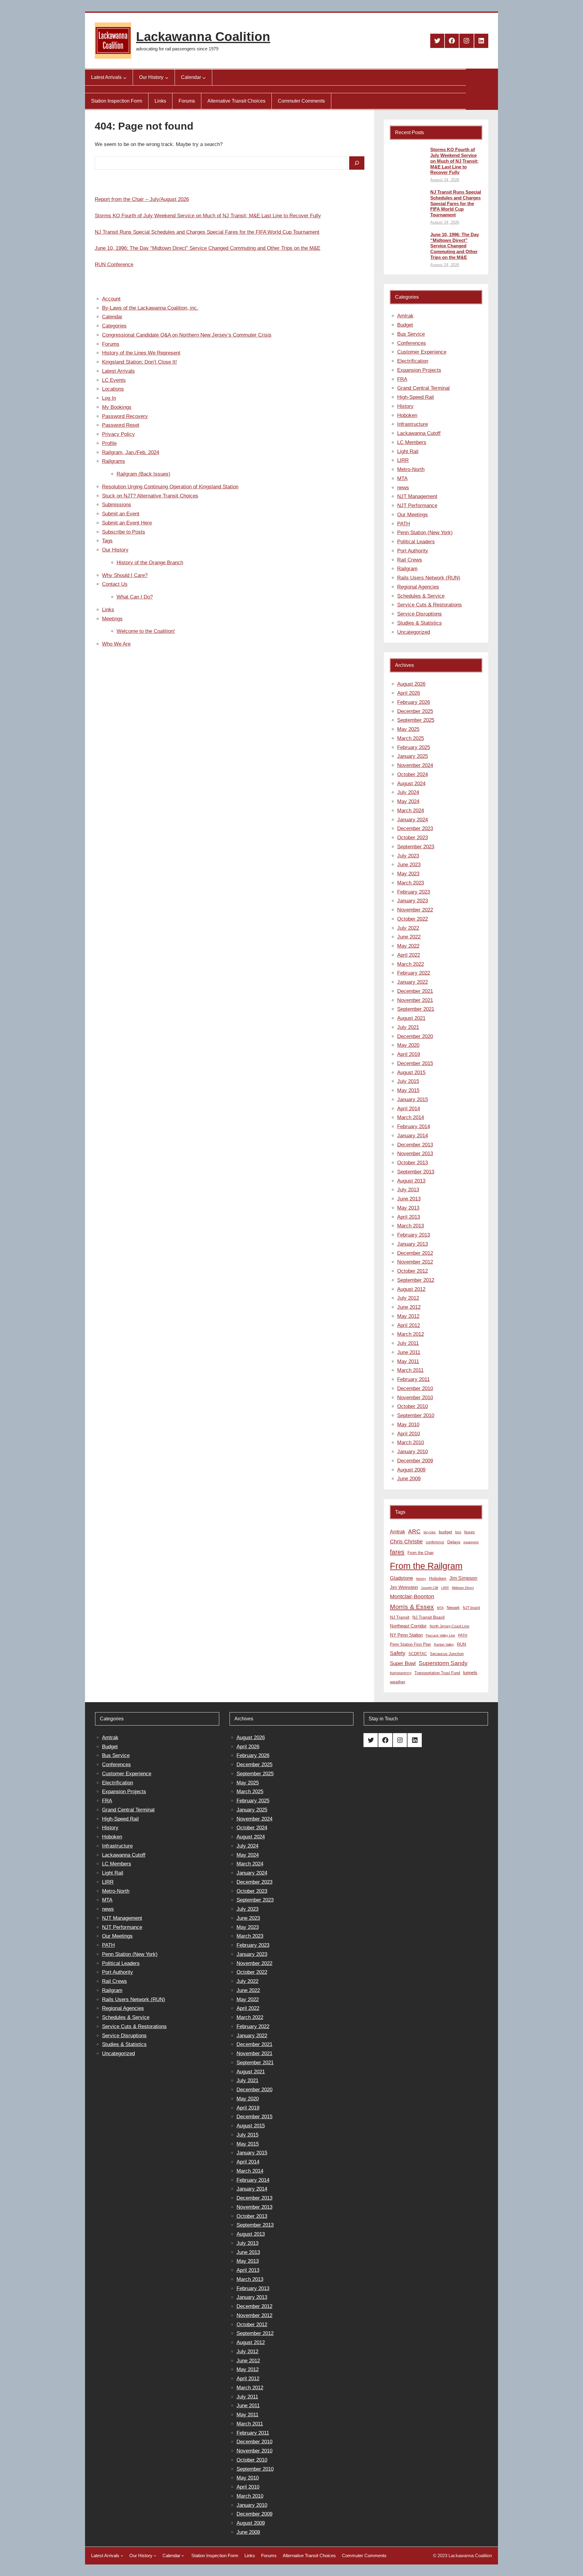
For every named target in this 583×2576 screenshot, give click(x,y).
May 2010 (408, 1425)
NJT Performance (417, 506)
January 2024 (413, 820)
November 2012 (415, 1262)
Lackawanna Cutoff (419, 433)
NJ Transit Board (428, 1617)
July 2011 (408, 1343)
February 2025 (414, 747)
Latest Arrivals (118, 371)
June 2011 (409, 1352)
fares (397, 1552)
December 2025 (415, 711)
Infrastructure (413, 424)
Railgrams (114, 461)
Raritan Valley (444, 1644)
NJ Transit (400, 1617)
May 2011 (408, 1361)
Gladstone (401, 1578)
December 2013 (415, 1145)
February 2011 (413, 1379)
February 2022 (414, 973)
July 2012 (408, 1298)
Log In (109, 398)
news (403, 488)
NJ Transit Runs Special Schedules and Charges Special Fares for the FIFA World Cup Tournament (207, 232)
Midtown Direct (463, 1588)
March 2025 (411, 738)
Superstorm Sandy (443, 1663)
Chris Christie (406, 1541)
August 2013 (411, 1181)
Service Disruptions (419, 614)
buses (470, 1532)
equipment (471, 1542)
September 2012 (416, 1280)
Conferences (412, 343)
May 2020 (408, 1045)
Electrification (413, 361)
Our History (115, 550)
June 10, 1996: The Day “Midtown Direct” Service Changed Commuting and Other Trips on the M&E (208, 248)
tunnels (470, 1673)
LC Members (412, 442)
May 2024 (408, 801)
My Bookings (117, 407)
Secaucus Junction (447, 1654)
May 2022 (408, 946)
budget (445, 1532)
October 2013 (413, 1163)
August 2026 (411, 684)
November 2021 (415, 1000)
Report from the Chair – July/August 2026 (142, 199)
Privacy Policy (118, 434)
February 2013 (414, 1235)
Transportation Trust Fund (437, 1673)
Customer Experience (422, 352)
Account (111, 299)
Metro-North (411, 469)
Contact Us (115, 584)
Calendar (112, 317)
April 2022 (409, 955)
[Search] (357, 163)
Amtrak (405, 316)
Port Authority (413, 551)
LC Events (114, 380)
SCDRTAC (418, 1654)
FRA (402, 379)
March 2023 (411, 883)
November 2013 (415, 1154)
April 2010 (409, 1434)
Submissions (117, 505)
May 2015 (408, 1090)
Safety (398, 1653)
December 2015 (415, 1063)
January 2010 (413, 1452)
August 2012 (411, 1289)
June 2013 (409, 1199)
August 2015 (411, 1072)
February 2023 (414, 892)
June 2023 (409, 865)
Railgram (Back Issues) (143, 474)
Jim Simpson (463, 1578)
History (405, 406)
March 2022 (411, 964)
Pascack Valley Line (440, 1635)
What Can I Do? (135, 597)
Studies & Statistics (419, 623)
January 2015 (413, 1100)
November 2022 (415, 910)
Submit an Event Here (127, 523)
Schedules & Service (421, 596)
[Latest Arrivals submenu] (125, 77)
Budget (405, 325)
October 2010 (413, 1406)
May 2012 (408, 1316)
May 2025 (408, 729)
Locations (113, 389)
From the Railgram (426, 1566)
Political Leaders (416, 542)
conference (435, 1542)
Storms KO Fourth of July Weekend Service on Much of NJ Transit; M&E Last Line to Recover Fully (208, 216)
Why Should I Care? (125, 575)
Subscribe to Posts (124, 532)
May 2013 (408, 1208)
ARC (414, 1531)
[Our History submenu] (167, 77)
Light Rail (408, 451)
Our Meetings (413, 515)
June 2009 (409, 1479)
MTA (402, 479)
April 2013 (409, 1217)
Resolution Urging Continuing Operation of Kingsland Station (170, 487)
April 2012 (409, 1325)
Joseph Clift (430, 1588)
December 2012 (415, 1253)
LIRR (403, 460)
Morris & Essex (412, 1607)
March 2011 (410, 1370)
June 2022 (409, 937)
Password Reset (121, 425)
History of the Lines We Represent (141, 353)
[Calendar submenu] (204, 77)
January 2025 (413, 756)
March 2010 (411, 1442)
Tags (107, 541)
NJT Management (417, 496)
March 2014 (411, 1117)
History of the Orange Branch (150, 563)
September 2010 (416, 1415)
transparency (401, 1673)
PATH (404, 524)
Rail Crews (410, 560)
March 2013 (411, 1226)
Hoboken (407, 415)
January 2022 (413, 982)
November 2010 (415, 1398)
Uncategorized (414, 632)
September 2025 (416, 720)
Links (108, 610)
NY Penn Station (406, 1635)
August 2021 (411, 1018)
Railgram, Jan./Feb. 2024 (131, 452)
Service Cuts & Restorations (430, 605)
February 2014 (414, 1127)
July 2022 (408, 928)
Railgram (407, 569)
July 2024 (408, 792)
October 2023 (413, 838)
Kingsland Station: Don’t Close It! (140, 362)
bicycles (430, 1532)
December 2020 (415, 1036)
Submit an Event (121, 514)
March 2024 (411, 811)
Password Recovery (125, 416)
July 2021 (408, 1027)
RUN (462, 1644)
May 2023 (408, 874)
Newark (453, 1608)
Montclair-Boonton (412, 1596)
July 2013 (408, 1190)
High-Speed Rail (416, 397)
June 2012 (409, 1307)
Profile (109, 443)
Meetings (112, 619)
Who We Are (116, 644)
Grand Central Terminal (423, 388)
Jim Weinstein (404, 1587)
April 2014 (409, 1109)
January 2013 (413, 1244)
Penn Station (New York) (425, 533)
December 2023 (415, 828)
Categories (114, 326)
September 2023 (416, 847)
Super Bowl (403, 1663)
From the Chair (421, 1553)
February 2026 (414, 702)
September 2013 (416, 1172)
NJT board (471, 1608)
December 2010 (415, 1388)
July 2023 (408, 856)
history (421, 1579)
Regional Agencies (418, 587)
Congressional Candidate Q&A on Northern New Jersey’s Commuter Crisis (187, 335)
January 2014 (413, 1136)
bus (458, 1532)
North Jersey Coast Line (450, 1626)
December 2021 (415, 991)
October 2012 (413, 1271)
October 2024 (413, 774)
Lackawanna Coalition (203, 37)
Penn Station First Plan (410, 1644)
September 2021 (416, 1009)
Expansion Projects (419, 370)
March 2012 (411, 1334)
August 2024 (411, 784)
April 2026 (409, 693)
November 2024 (415, 765)
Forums (111, 344)
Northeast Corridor (408, 1626)
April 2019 (409, 1054)
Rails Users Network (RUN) (429, 578)
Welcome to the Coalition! (146, 631)
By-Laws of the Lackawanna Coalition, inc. (150, 308)
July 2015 (408, 1081)
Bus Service (411, 334)
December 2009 (415, 1461)
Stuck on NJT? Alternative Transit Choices (150, 496)
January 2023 (413, 901)
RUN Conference (114, 265)
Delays (454, 1542)
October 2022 (413, 919)
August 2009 (411, 1470)
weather (398, 1682)
